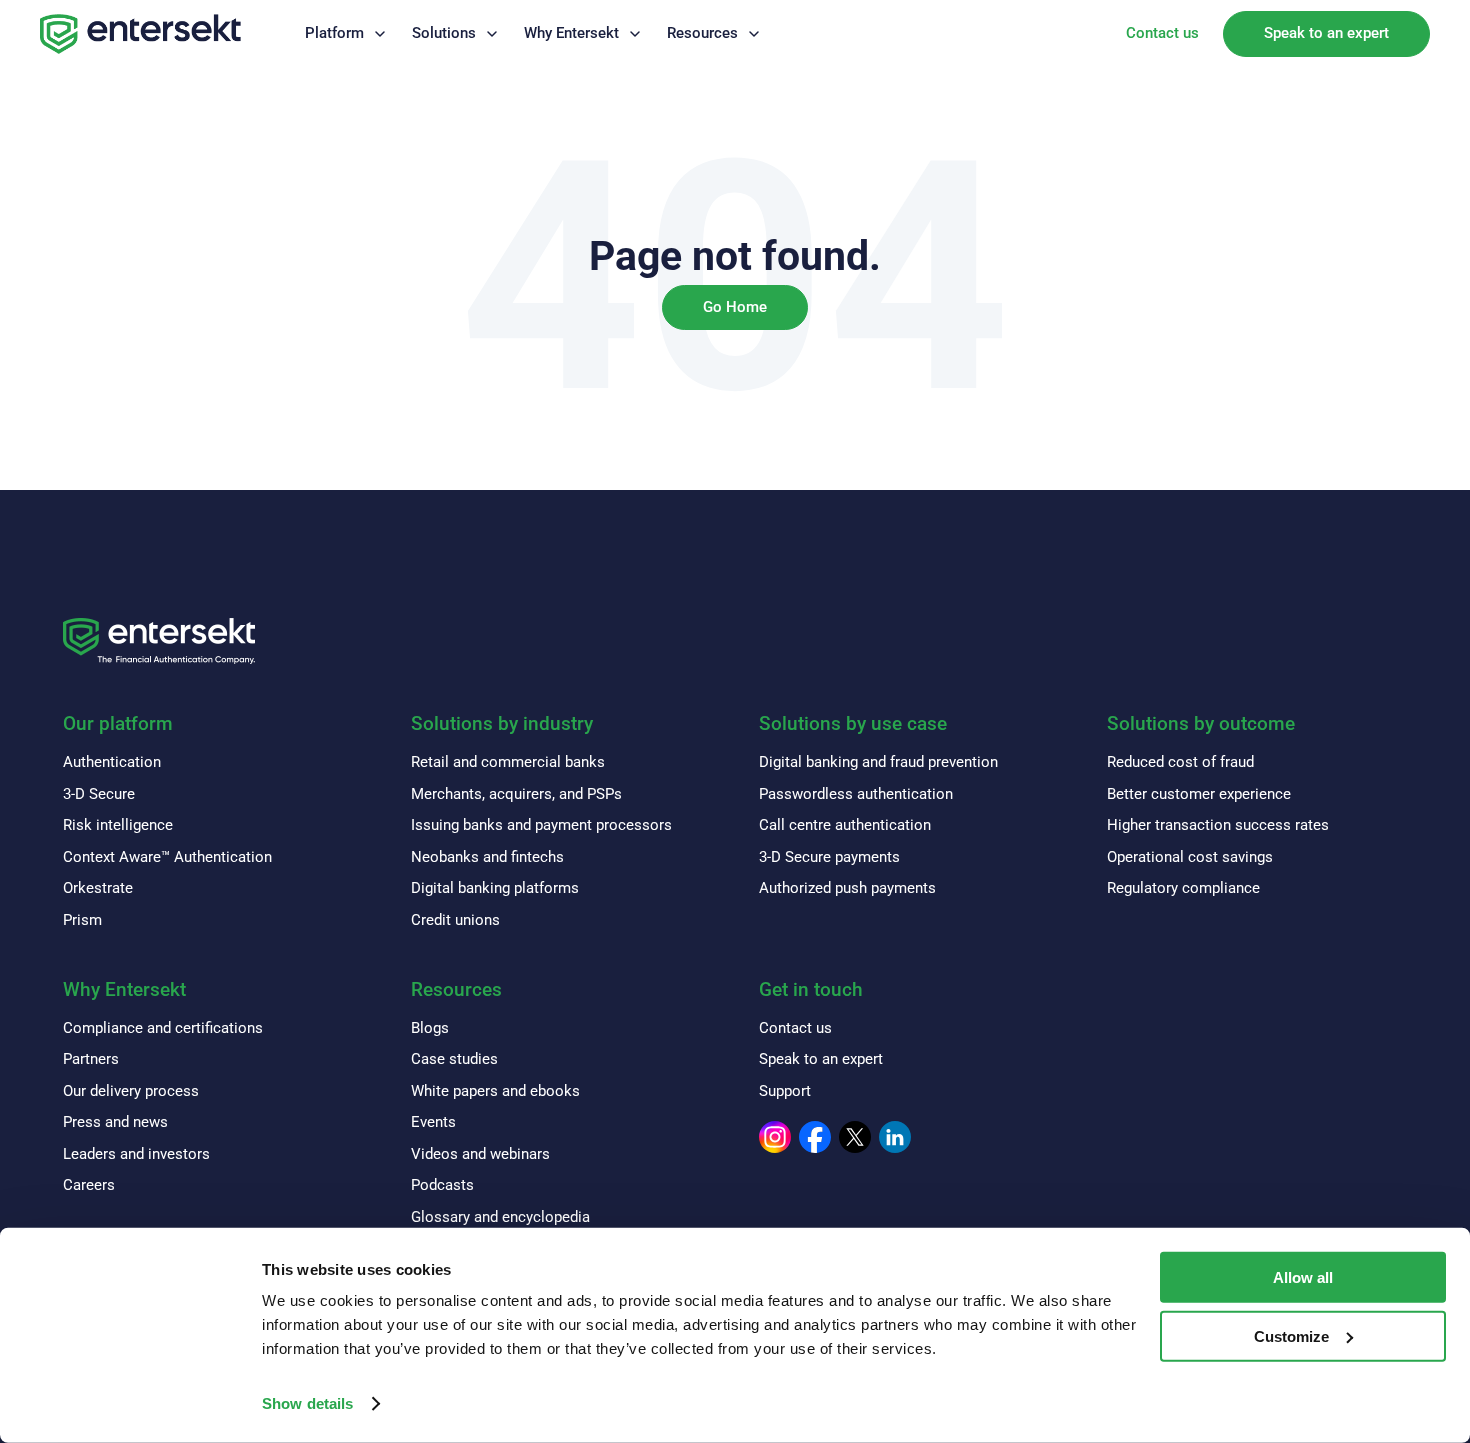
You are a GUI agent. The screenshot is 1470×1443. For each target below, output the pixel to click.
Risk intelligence (118, 825)
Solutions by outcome (1201, 723)
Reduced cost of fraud (1180, 762)
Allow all (1303, 1277)
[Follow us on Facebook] (815, 1137)
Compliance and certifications (163, 1028)
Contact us (1162, 33)
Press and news (115, 1122)
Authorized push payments (847, 888)
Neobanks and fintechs (487, 857)
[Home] (140, 34)
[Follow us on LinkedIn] (895, 1137)
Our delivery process (131, 1091)
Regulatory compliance (1183, 888)
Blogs (430, 1028)
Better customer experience (1199, 794)
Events (433, 1122)
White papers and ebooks (495, 1091)
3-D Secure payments (829, 857)
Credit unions (455, 920)
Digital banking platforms (495, 888)
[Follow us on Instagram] (775, 1137)
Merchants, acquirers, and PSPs (516, 794)
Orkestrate (98, 888)
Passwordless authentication (856, 794)
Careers (89, 1185)
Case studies (454, 1059)
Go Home (735, 307)
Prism (82, 920)
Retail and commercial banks (508, 762)
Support (785, 1091)
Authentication (112, 762)
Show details (307, 1403)
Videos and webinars (480, 1154)
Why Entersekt (571, 33)
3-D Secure (99, 794)
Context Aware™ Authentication (167, 857)
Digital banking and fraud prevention (878, 762)
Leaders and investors (136, 1154)
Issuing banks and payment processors (541, 825)
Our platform (118, 723)
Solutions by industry (502, 723)
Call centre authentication (845, 825)
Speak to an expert (1326, 33)
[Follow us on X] (855, 1137)
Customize (1291, 1336)
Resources (702, 33)
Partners (91, 1059)
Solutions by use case (853, 723)
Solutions (444, 33)
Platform (334, 33)
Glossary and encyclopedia (500, 1217)
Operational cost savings (1190, 857)
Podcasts (442, 1185)
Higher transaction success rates (1218, 825)
